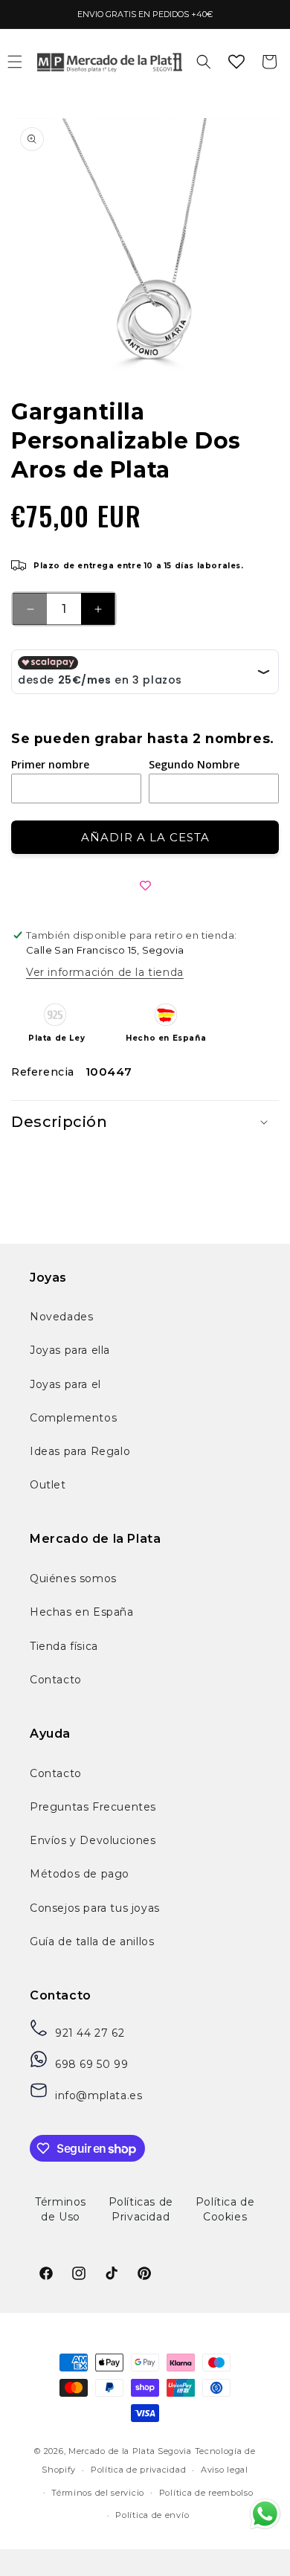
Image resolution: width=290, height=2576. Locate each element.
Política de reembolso (206, 2493)
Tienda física (64, 1646)
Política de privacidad (138, 2470)
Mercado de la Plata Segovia (130, 2451)
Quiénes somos (73, 1578)
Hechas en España (82, 1612)
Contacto (56, 1680)
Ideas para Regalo (80, 1451)
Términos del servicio (98, 2493)
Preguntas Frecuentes (93, 1807)
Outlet (48, 1485)
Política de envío (152, 2515)
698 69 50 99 (91, 2064)
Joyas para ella (70, 1350)
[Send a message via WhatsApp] (265, 2514)
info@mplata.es (99, 2095)
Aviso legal (225, 2470)
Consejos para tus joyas (95, 1908)
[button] (204, 62)
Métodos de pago (80, 1874)
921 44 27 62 (90, 2033)
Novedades (61, 1317)
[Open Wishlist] (236, 62)
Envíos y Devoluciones (93, 1840)
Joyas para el (65, 1384)
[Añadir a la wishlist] (145, 886)
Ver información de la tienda (105, 972)
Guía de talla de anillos (92, 1941)
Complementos (73, 1418)
